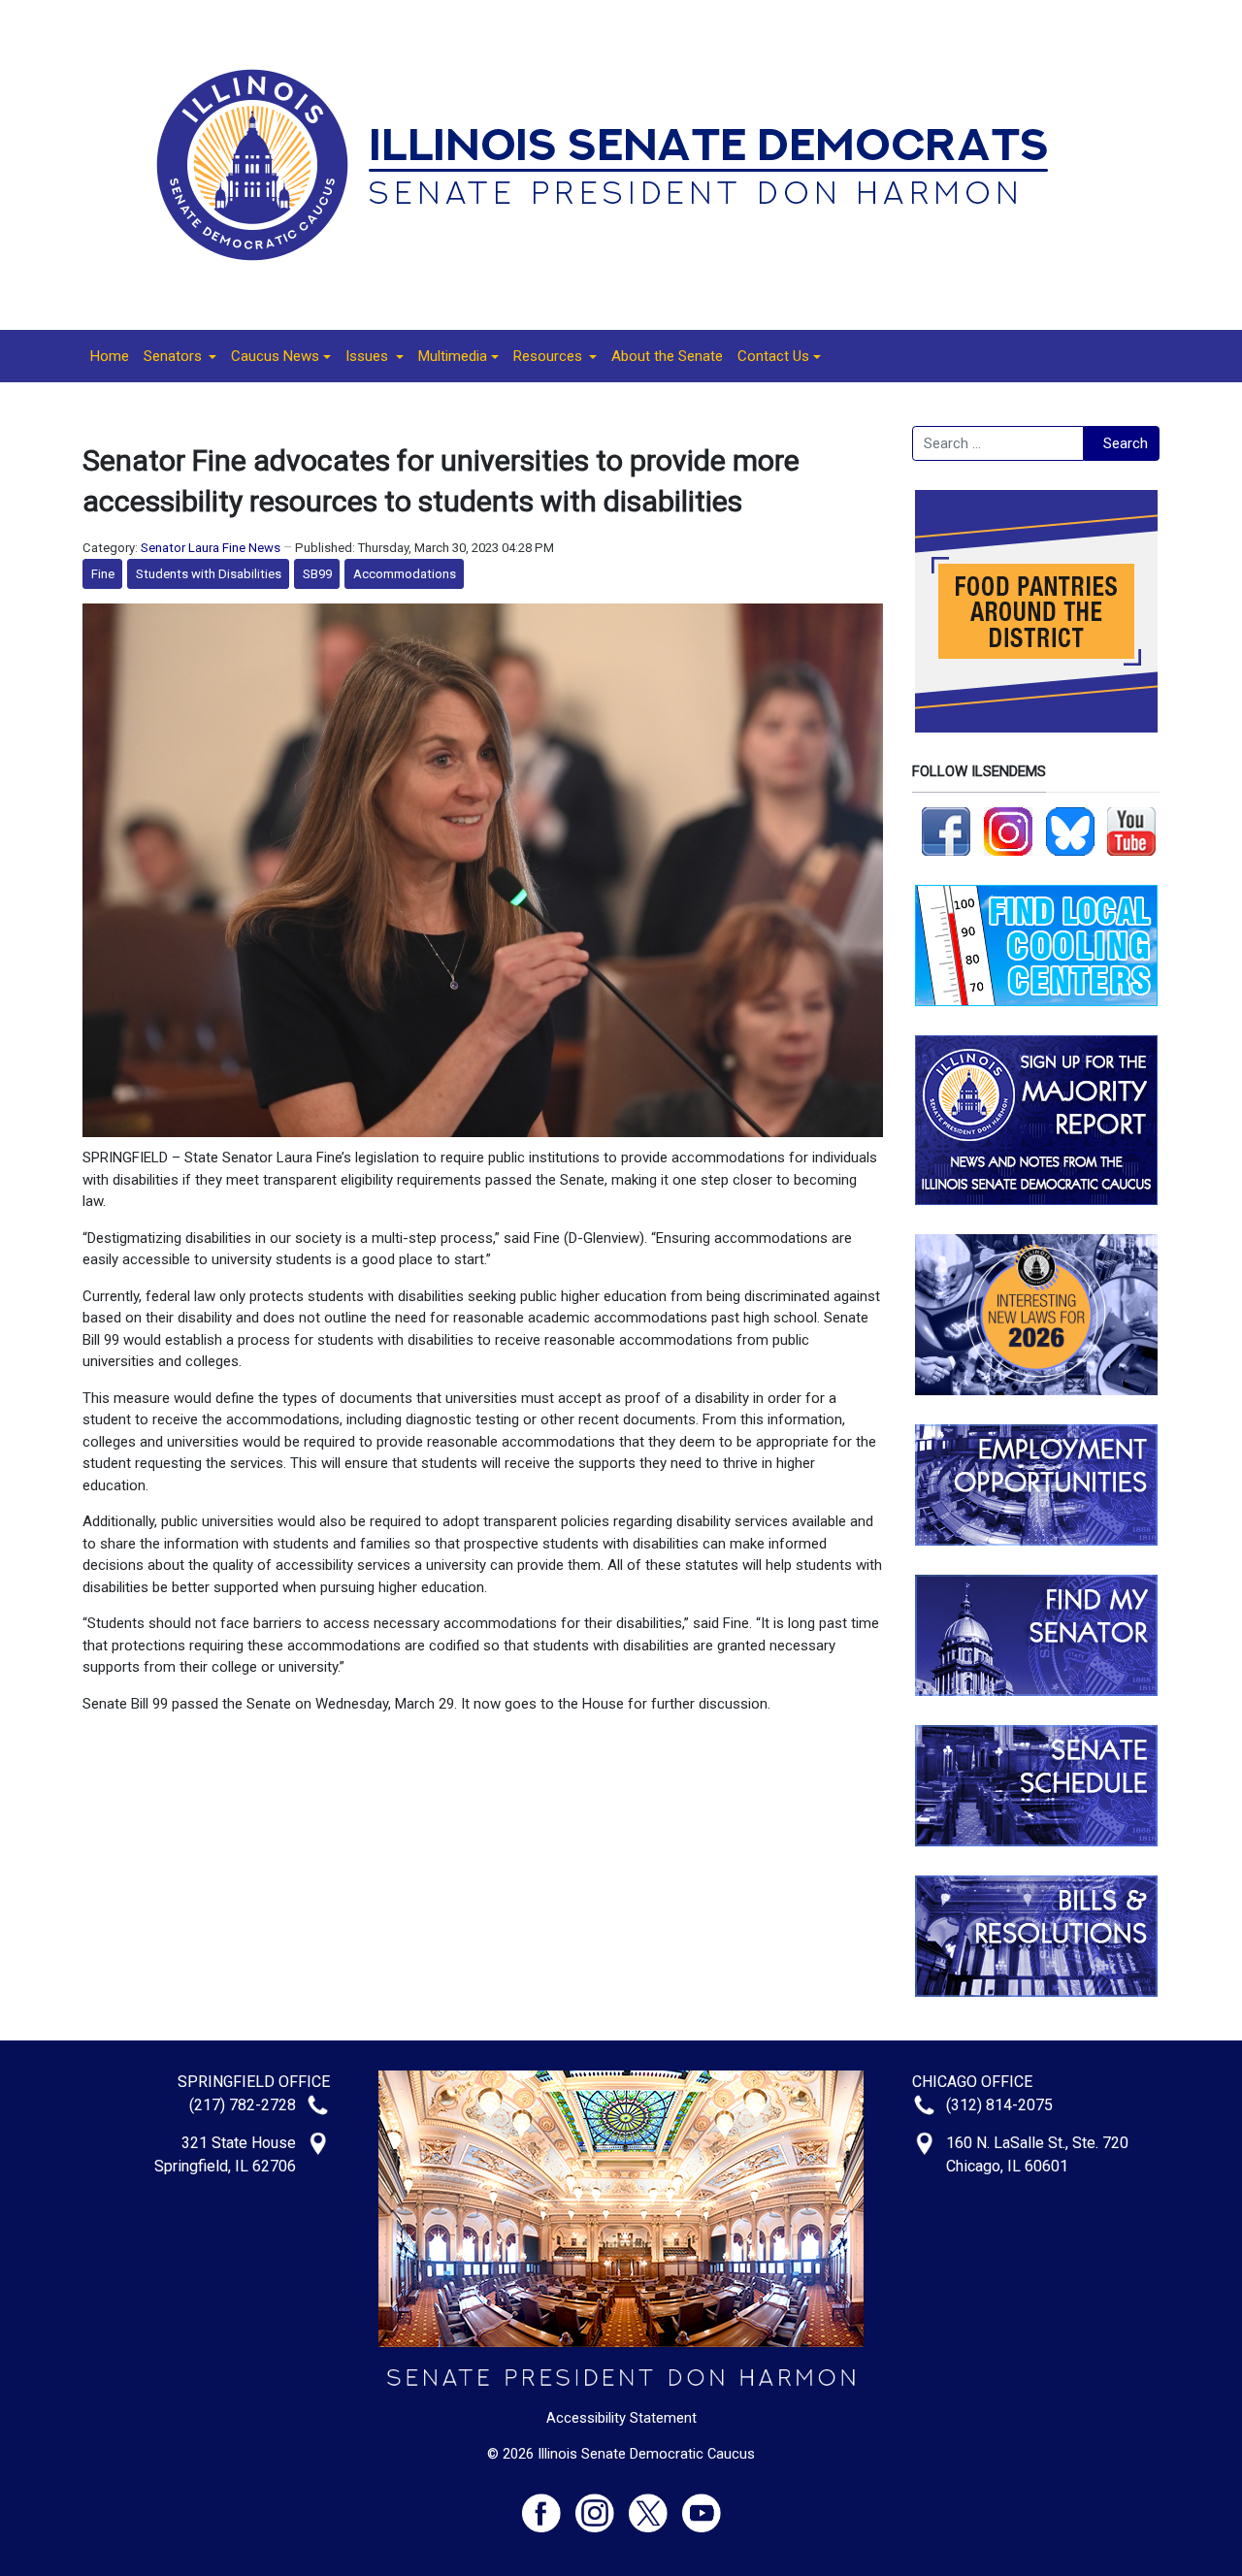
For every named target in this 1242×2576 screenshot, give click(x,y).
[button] (180, 356)
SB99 (317, 574)
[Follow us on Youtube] (702, 2505)
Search (1126, 443)
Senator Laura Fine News (211, 548)
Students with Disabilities (209, 574)
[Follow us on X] (655, 2505)
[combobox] (998, 443)
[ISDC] (614, 164)
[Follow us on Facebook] (946, 831)
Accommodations (405, 574)
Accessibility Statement (621, 2418)
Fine (103, 574)
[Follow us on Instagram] (1008, 831)
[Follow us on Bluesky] (1070, 831)
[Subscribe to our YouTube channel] (1131, 831)
